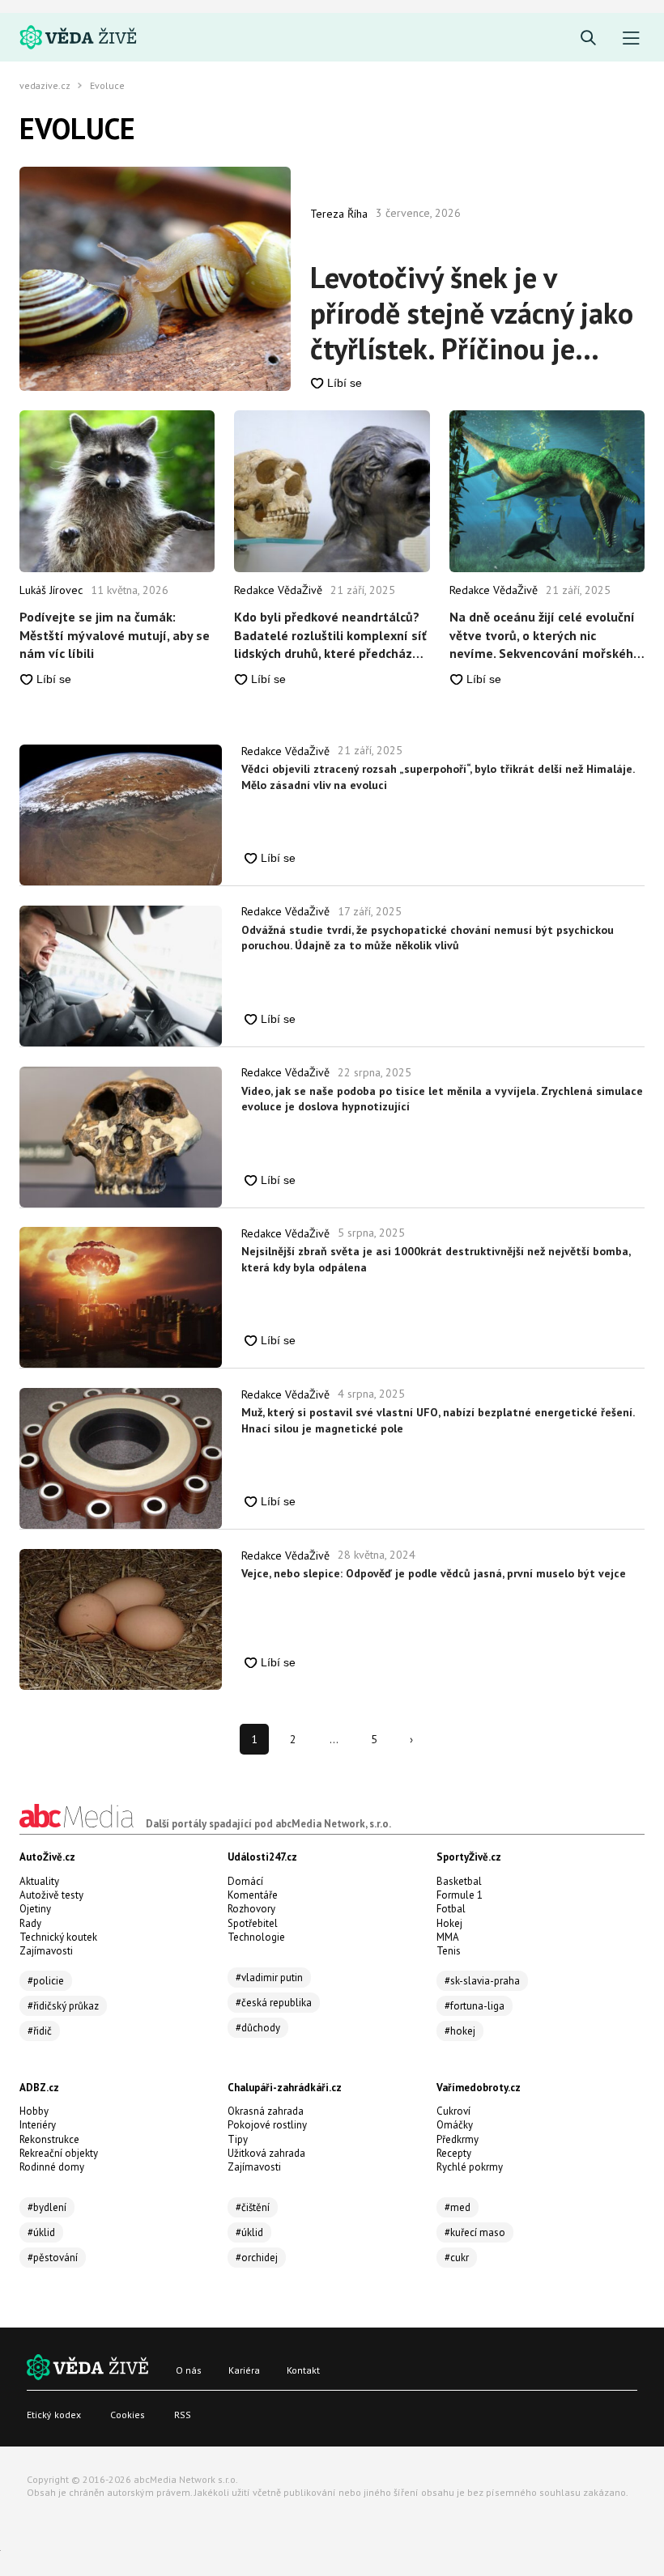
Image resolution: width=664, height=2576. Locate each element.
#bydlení (47, 2207)
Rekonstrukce (49, 2139)
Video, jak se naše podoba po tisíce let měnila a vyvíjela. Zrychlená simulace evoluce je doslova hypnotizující (442, 1099)
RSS (183, 2415)
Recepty (454, 2153)
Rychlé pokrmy (470, 2167)
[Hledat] (588, 38)
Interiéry (38, 2125)
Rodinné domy (52, 2167)
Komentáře (253, 1895)
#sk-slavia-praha (482, 1981)
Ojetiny (35, 1909)
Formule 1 (460, 1895)
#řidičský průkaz (63, 2006)
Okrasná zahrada (266, 2111)
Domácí (245, 1881)
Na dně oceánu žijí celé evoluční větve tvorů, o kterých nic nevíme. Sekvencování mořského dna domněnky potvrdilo (545, 635)
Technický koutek (58, 1937)
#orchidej (257, 2258)
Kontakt (303, 2370)
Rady (30, 1923)
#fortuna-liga (475, 2006)
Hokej (449, 1923)
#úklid (41, 2232)
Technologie (256, 1937)
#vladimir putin (269, 1978)
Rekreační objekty (59, 2153)
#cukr (457, 2258)
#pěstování (53, 2258)
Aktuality (39, 1881)
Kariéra (244, 2370)
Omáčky (455, 2125)
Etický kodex (54, 2415)
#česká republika (274, 2003)
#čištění (253, 2207)
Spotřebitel (253, 1923)
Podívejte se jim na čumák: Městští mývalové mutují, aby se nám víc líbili (115, 635)
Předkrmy (458, 2139)
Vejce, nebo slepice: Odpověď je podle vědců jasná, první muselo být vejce (434, 1573)
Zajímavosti (46, 1951)
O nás (189, 2370)
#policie (46, 1981)
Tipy (238, 2139)
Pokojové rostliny (267, 2125)
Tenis (449, 1951)
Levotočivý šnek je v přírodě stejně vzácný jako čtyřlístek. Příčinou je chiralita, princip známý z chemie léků (472, 313)
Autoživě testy (51, 1895)
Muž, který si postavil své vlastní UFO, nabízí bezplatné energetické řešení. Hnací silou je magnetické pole (438, 1420)
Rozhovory (251, 1909)
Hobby (34, 2111)
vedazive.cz (45, 86)
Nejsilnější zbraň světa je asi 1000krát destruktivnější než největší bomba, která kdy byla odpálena (436, 1259)
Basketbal (459, 1881)
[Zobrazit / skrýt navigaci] (631, 38)
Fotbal (451, 1909)
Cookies (128, 2415)
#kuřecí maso (475, 2232)
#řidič (40, 2031)
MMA (448, 1937)
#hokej (460, 2031)
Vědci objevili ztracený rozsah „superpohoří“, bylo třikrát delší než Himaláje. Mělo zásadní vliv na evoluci (438, 777)
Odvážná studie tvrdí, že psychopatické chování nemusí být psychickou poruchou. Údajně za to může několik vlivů (428, 938)
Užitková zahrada (266, 2153)
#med (458, 2207)
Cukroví (453, 2111)
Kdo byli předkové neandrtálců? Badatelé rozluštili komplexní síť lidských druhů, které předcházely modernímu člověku (332, 635)
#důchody (258, 2028)
